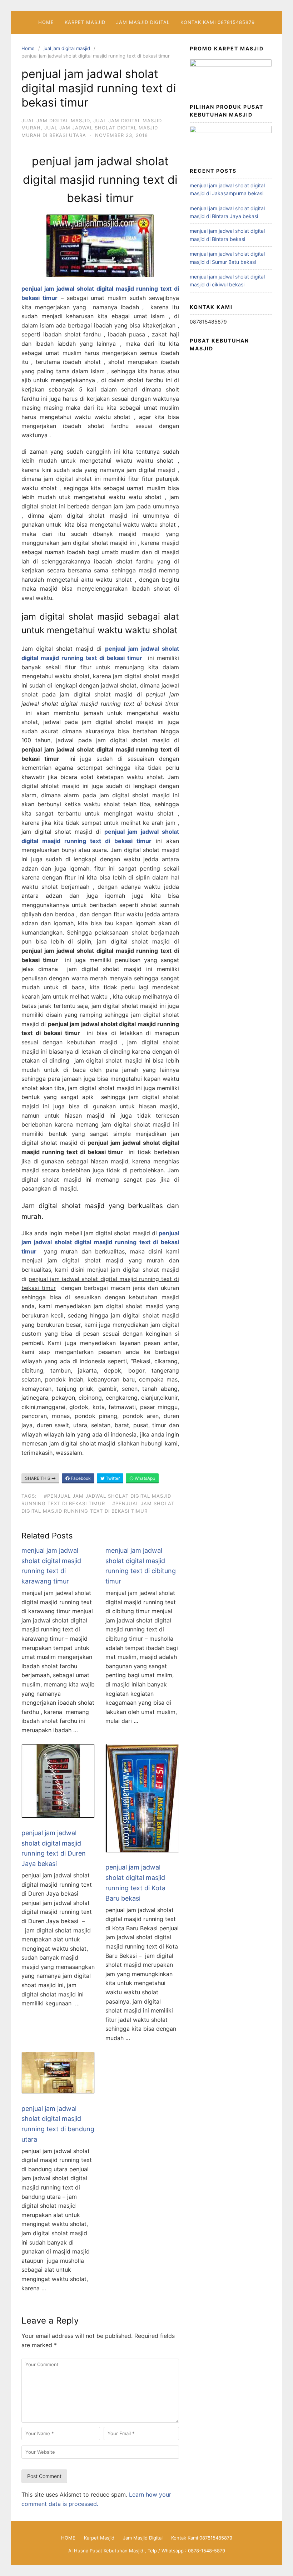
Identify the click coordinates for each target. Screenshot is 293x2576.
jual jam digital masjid (67, 48)
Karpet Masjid (85, 22)
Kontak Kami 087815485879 (218, 22)
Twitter (112, 1478)
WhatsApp (144, 1478)
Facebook (80, 1478)
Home (28, 48)
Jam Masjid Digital (143, 22)
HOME (46, 22)
